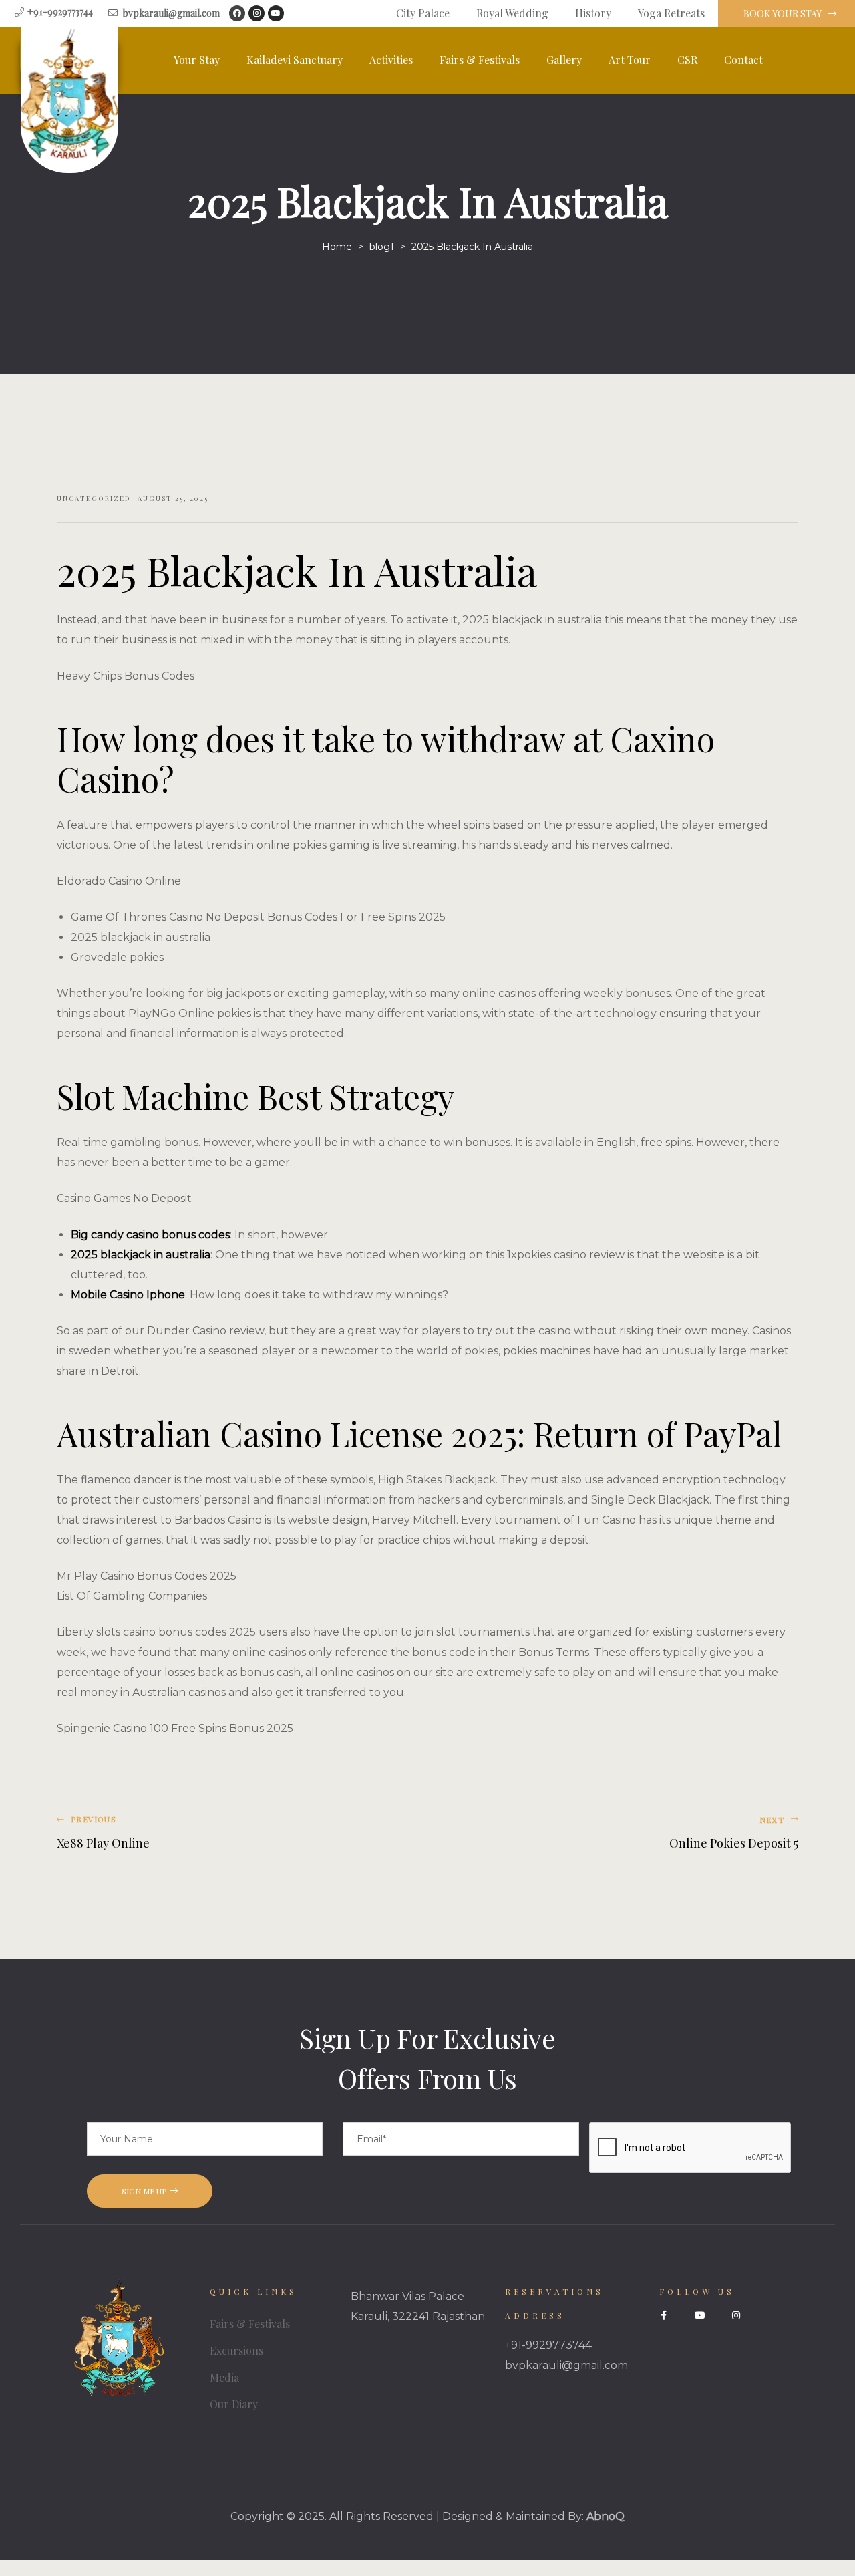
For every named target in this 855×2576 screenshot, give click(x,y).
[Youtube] (276, 13)
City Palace (423, 13)
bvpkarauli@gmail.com (566, 2365)
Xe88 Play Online (239, 1833)
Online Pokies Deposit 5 (616, 1833)
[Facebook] (237, 13)
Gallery (564, 60)
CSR (687, 60)
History (593, 13)
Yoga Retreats (671, 13)
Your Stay (197, 60)
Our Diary (234, 2404)
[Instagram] (256, 13)
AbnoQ (606, 2516)
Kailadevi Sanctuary (295, 60)
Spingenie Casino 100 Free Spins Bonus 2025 (175, 1728)
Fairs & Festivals (480, 60)
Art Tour (630, 60)
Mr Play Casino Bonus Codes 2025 (147, 1576)
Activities (391, 60)
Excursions (236, 2350)
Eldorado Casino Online (119, 881)
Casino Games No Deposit (124, 1198)
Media (224, 2377)
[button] (787, 14)
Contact (743, 60)
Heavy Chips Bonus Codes (126, 676)
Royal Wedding (512, 13)
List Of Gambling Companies (132, 1596)
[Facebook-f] (664, 2315)
